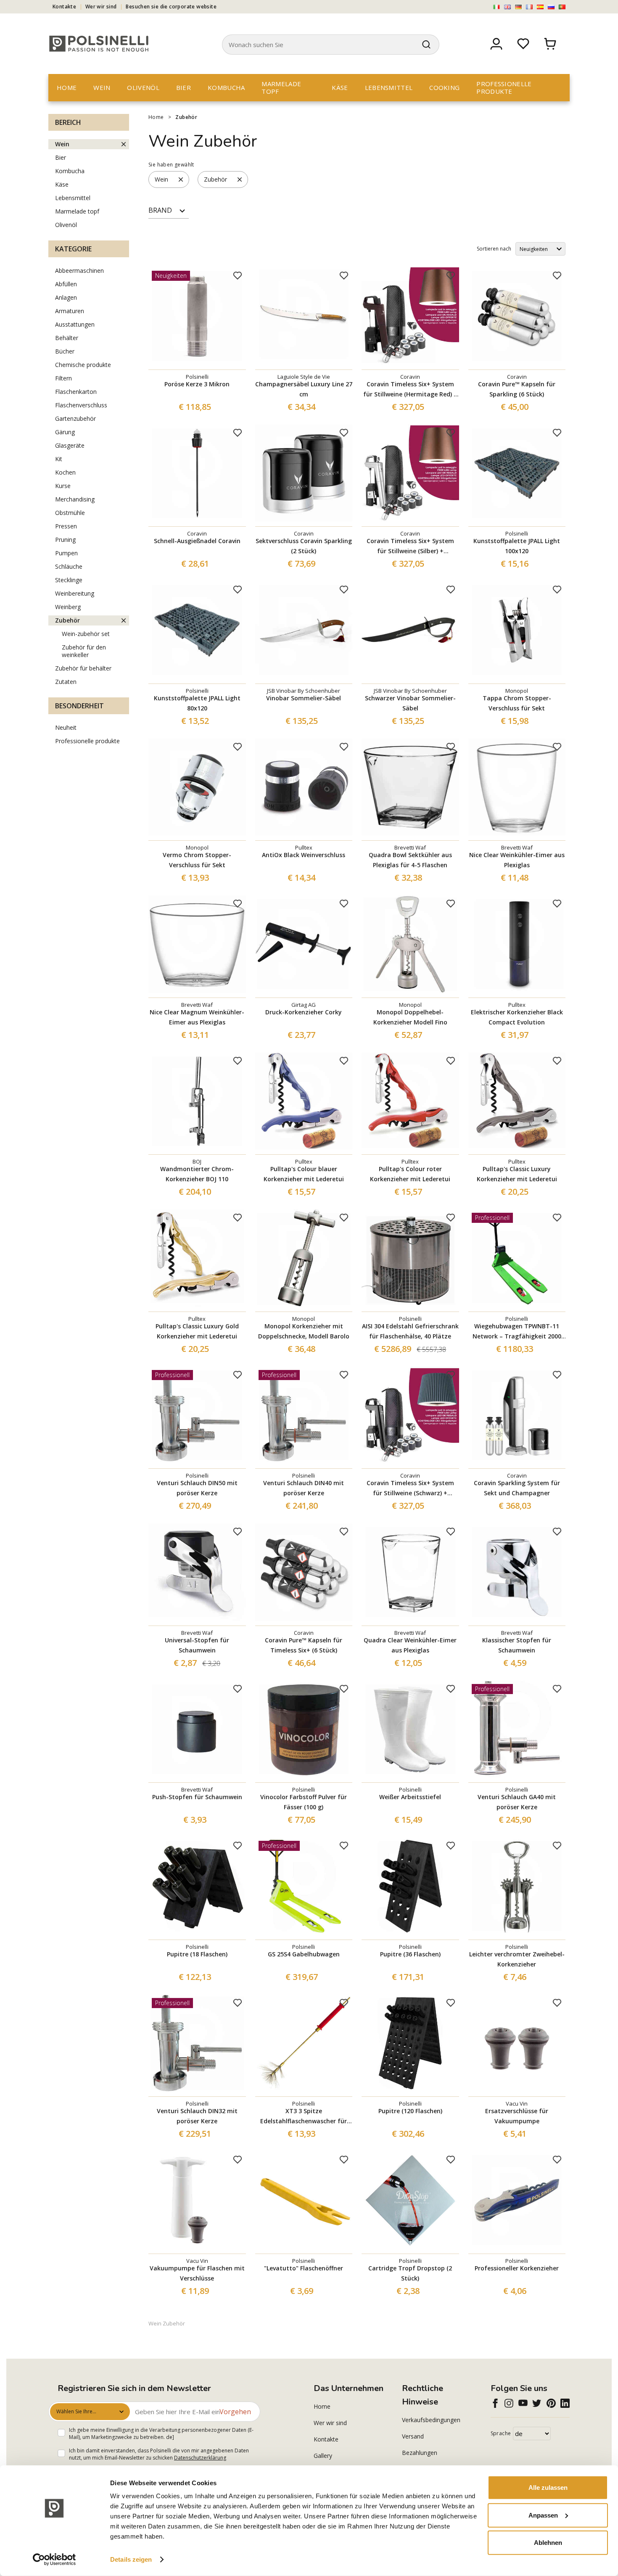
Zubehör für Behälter (83, 668)
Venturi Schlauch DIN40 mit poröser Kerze (304, 1488)
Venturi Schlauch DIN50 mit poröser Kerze (197, 1488)
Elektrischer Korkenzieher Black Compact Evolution (517, 1017)
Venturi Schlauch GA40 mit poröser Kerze (517, 1802)
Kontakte (64, 7)
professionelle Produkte (504, 87)
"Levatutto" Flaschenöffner (304, 2268)
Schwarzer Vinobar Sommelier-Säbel (410, 703)
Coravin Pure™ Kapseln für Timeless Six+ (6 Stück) (304, 1645)
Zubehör (186, 117)
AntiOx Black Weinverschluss (304, 855)
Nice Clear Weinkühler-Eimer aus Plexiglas (517, 860)
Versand (413, 2436)
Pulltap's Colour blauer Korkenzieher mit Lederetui (304, 1174)
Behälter (67, 338)
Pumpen (66, 553)
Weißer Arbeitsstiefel (410, 1797)
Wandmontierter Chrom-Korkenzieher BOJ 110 (197, 1174)
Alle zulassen (548, 2488)
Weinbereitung (75, 593)
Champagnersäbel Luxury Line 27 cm (304, 389)
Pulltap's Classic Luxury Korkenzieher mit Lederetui (517, 1174)
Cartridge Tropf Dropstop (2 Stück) (410, 2273)
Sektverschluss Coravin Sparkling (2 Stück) (304, 546)
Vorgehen (235, 2412)
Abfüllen (66, 284)
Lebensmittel (389, 87)
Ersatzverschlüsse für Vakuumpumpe (517, 2116)
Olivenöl (143, 87)
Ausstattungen (75, 324)
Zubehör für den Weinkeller (84, 651)
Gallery (323, 2456)
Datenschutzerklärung (200, 2458)
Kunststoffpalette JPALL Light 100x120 (517, 546)
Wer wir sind (101, 7)
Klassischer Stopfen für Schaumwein (517, 1645)
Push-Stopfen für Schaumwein (197, 1797)
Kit (59, 459)
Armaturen (70, 311)
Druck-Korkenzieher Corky (304, 1012)
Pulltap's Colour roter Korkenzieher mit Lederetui (410, 1174)
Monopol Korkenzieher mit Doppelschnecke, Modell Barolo (304, 1331)
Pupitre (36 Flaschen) (410, 1954)
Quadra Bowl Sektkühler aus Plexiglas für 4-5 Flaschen (410, 860)
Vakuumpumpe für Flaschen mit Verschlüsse (197, 2273)
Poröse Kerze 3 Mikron (197, 384)
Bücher (65, 351)
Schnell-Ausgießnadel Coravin (197, 541)
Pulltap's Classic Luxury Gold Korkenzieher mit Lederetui (197, 1331)
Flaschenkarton (76, 392)
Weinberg (68, 607)
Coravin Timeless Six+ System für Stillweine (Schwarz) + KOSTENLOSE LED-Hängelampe (410, 1489)
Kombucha (226, 87)
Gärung (65, 432)
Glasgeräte (70, 445)
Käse (340, 87)
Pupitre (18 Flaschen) (197, 1954)
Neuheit (66, 727)
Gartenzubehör (75, 418)
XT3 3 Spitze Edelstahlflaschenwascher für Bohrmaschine (304, 2117)
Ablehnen (548, 2543)
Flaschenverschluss (81, 405)
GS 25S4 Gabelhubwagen (304, 1954)
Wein (102, 87)
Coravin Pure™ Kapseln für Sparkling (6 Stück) (517, 389)
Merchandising (75, 499)
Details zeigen (131, 2559)
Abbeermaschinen (79, 271)
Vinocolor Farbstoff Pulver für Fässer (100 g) (304, 1802)
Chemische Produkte (83, 365)
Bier (184, 87)
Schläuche (69, 566)
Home (67, 87)
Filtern (63, 378)
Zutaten (66, 682)
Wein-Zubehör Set (86, 634)
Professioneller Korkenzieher (517, 2268)
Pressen (66, 526)
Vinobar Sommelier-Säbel (304, 698)
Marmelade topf (281, 87)
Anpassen (543, 2515)
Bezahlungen (420, 2453)
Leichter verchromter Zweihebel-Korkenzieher (517, 1959)
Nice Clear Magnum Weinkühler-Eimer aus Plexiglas (197, 1017)
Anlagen (66, 297)
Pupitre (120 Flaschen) (410, 2111)
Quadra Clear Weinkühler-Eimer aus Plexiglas (410, 1645)
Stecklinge (69, 580)
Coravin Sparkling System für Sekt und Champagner (517, 1488)
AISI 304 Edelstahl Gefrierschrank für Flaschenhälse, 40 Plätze (410, 1331)
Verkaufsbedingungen (431, 2420)
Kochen (65, 472)
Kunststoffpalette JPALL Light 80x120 (197, 703)
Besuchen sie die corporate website (171, 7)
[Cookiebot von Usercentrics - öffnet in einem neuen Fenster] (54, 2560)
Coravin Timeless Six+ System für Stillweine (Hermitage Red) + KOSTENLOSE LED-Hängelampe (410, 390)
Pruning (65, 540)
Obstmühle (70, 513)
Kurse (63, 486)
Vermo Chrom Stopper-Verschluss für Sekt (197, 860)
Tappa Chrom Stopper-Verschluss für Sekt (517, 703)
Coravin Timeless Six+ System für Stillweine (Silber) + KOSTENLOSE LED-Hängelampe (410, 546)
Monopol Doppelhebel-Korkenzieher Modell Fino (410, 1017)
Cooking (444, 87)
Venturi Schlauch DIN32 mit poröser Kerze (197, 2116)
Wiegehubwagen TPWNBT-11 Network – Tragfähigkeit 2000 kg (517, 1332)
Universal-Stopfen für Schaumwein (197, 1645)
